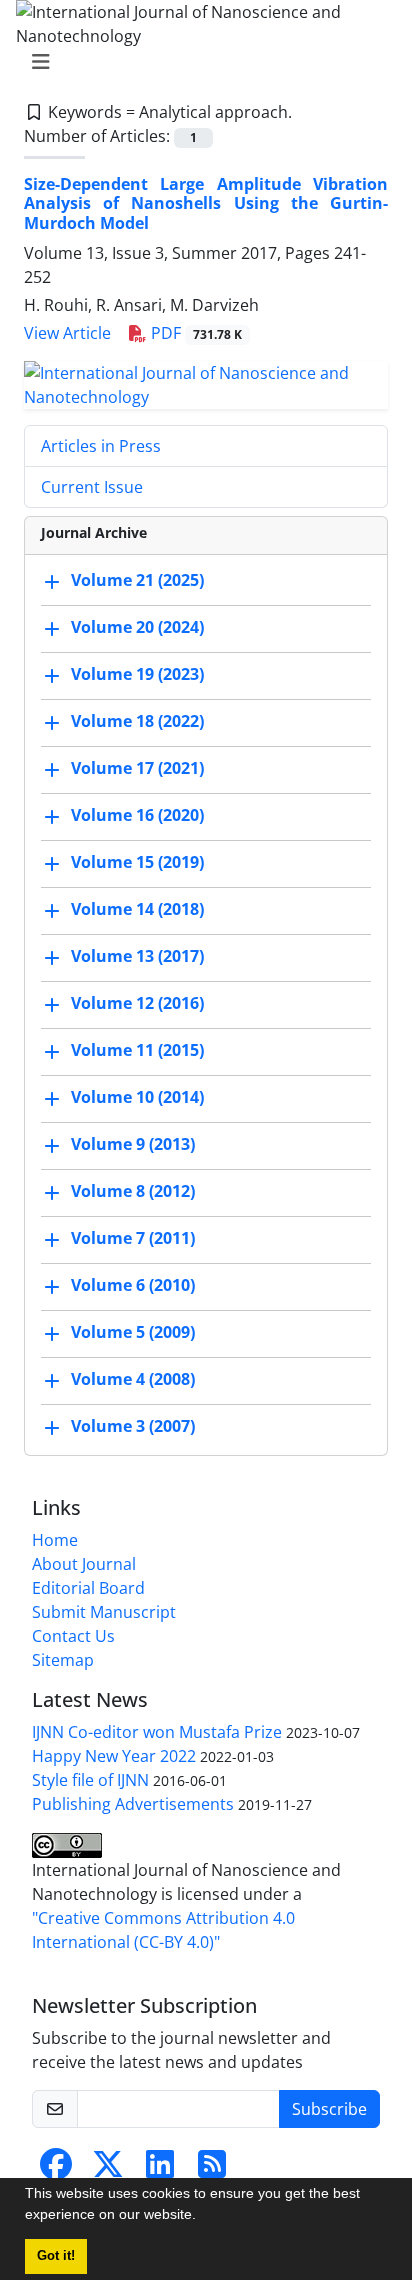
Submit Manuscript (104, 1612)
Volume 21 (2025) (137, 580)
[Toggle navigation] (200, 62)
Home (55, 1540)
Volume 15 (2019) (137, 862)
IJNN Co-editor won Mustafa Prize (157, 1732)
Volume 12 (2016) (137, 1003)
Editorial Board (88, 1588)
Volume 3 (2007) (133, 1426)
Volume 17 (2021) (137, 768)
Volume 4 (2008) (133, 1379)
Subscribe (329, 2109)
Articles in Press (101, 446)
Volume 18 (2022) (137, 721)
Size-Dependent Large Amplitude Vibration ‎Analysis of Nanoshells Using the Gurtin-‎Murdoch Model (206, 203)
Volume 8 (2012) (133, 1191)
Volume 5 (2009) (133, 1332)
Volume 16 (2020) (137, 815)
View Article (67, 333)
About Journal (84, 1564)
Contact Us (73, 1636)
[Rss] (212, 2170)
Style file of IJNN (90, 1780)
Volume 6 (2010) (133, 1285)
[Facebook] (56, 2170)
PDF (194, 333)
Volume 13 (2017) (137, 956)
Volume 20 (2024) (137, 627)
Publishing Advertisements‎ (133, 1804)
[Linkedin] (160, 2170)
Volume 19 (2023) (137, 674)
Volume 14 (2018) (137, 909)
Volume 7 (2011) (133, 1238)
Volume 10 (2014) (137, 1097)
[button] (203, 2217)
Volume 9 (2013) (133, 1144)
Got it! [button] (56, 2256)
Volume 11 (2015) (137, 1050)
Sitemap (63, 1660)
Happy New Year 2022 (114, 1756)
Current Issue (92, 487)
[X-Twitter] (108, 2170)
